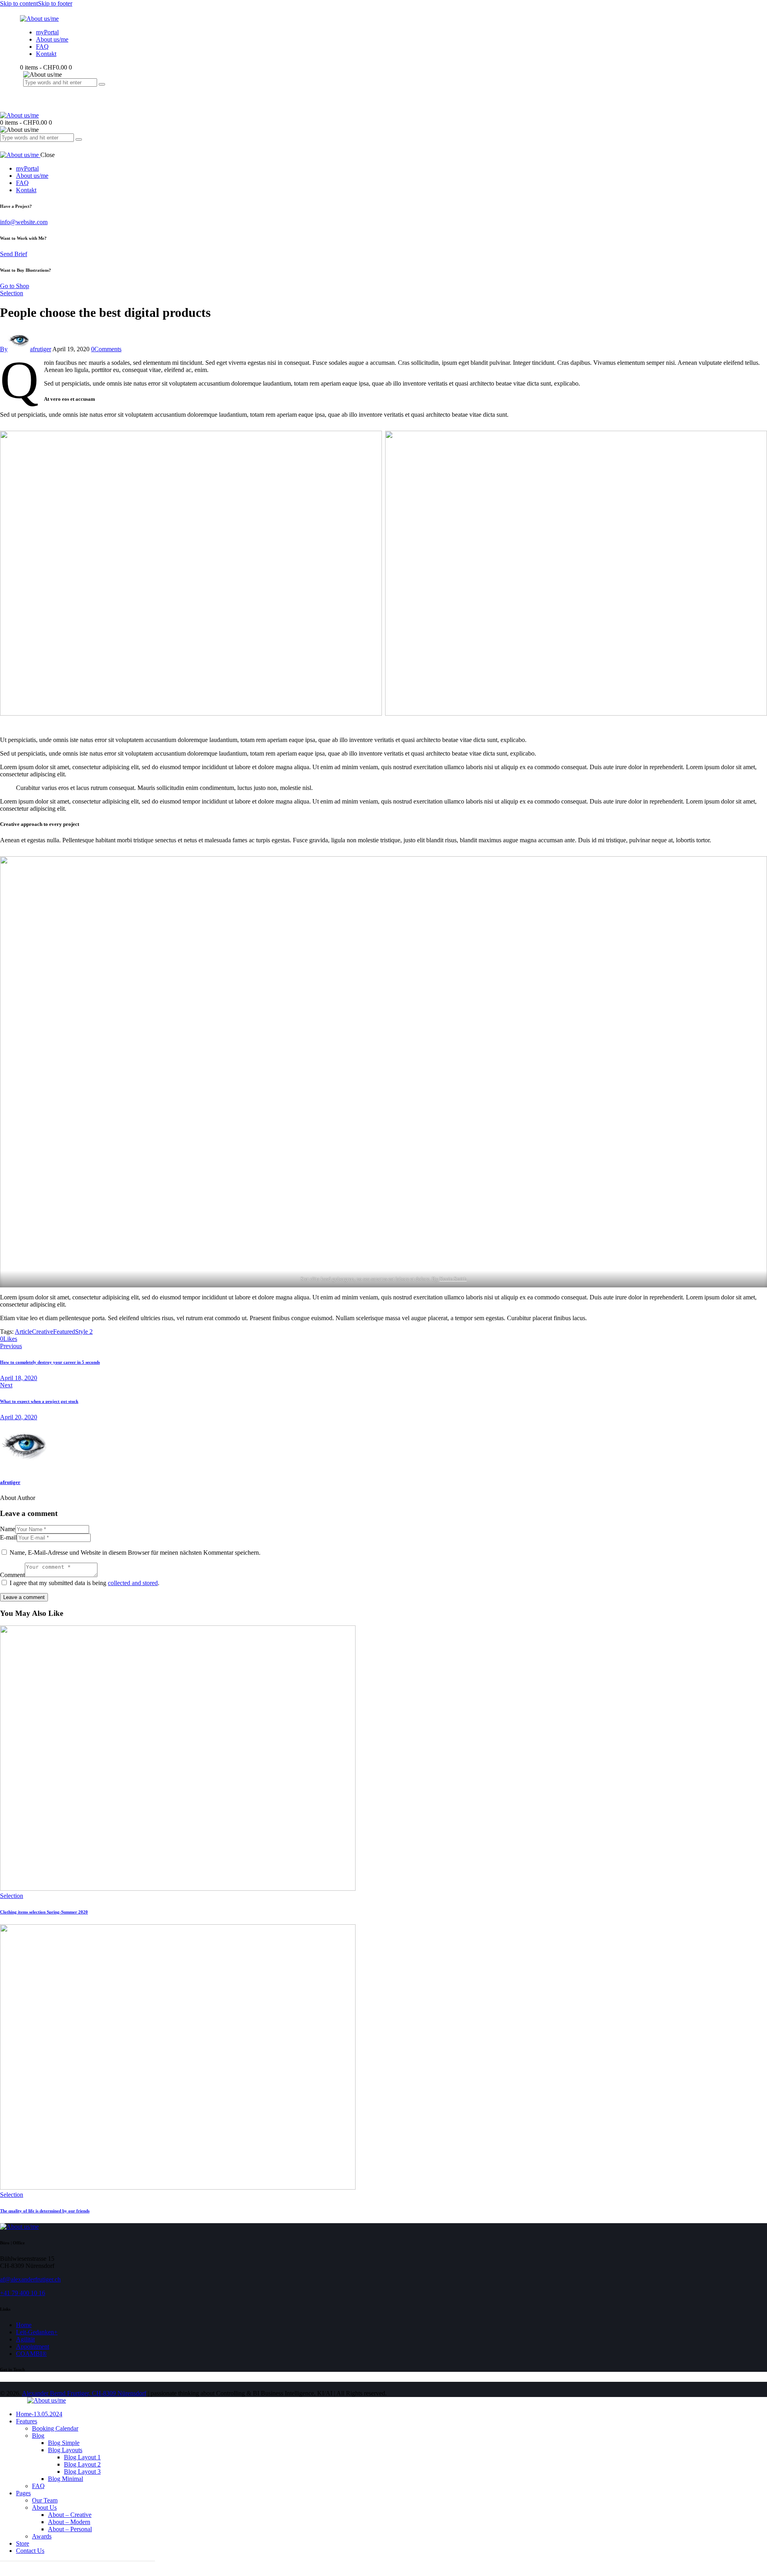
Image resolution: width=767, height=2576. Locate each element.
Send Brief (14, 254)
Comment (12, 1575)
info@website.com (24, 222)
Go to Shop (15, 286)
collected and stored (133, 1583)
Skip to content (19, 3)
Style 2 (84, 1332)
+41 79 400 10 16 (23, 2293)
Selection (12, 293)
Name (8, 1529)
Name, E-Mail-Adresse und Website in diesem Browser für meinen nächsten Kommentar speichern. (135, 1553)
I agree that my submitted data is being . (84, 1583)
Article (23, 1332)
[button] (9, 1339)
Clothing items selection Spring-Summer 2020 (44, 1912)
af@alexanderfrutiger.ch (30, 2279)
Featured (64, 1332)
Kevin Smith (453, 1279)
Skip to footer (55, 3)
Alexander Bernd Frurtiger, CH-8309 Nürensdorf (84, 2393)
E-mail (8, 1537)
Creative (43, 1332)
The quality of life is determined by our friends (45, 2211)
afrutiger (10, 1482)
